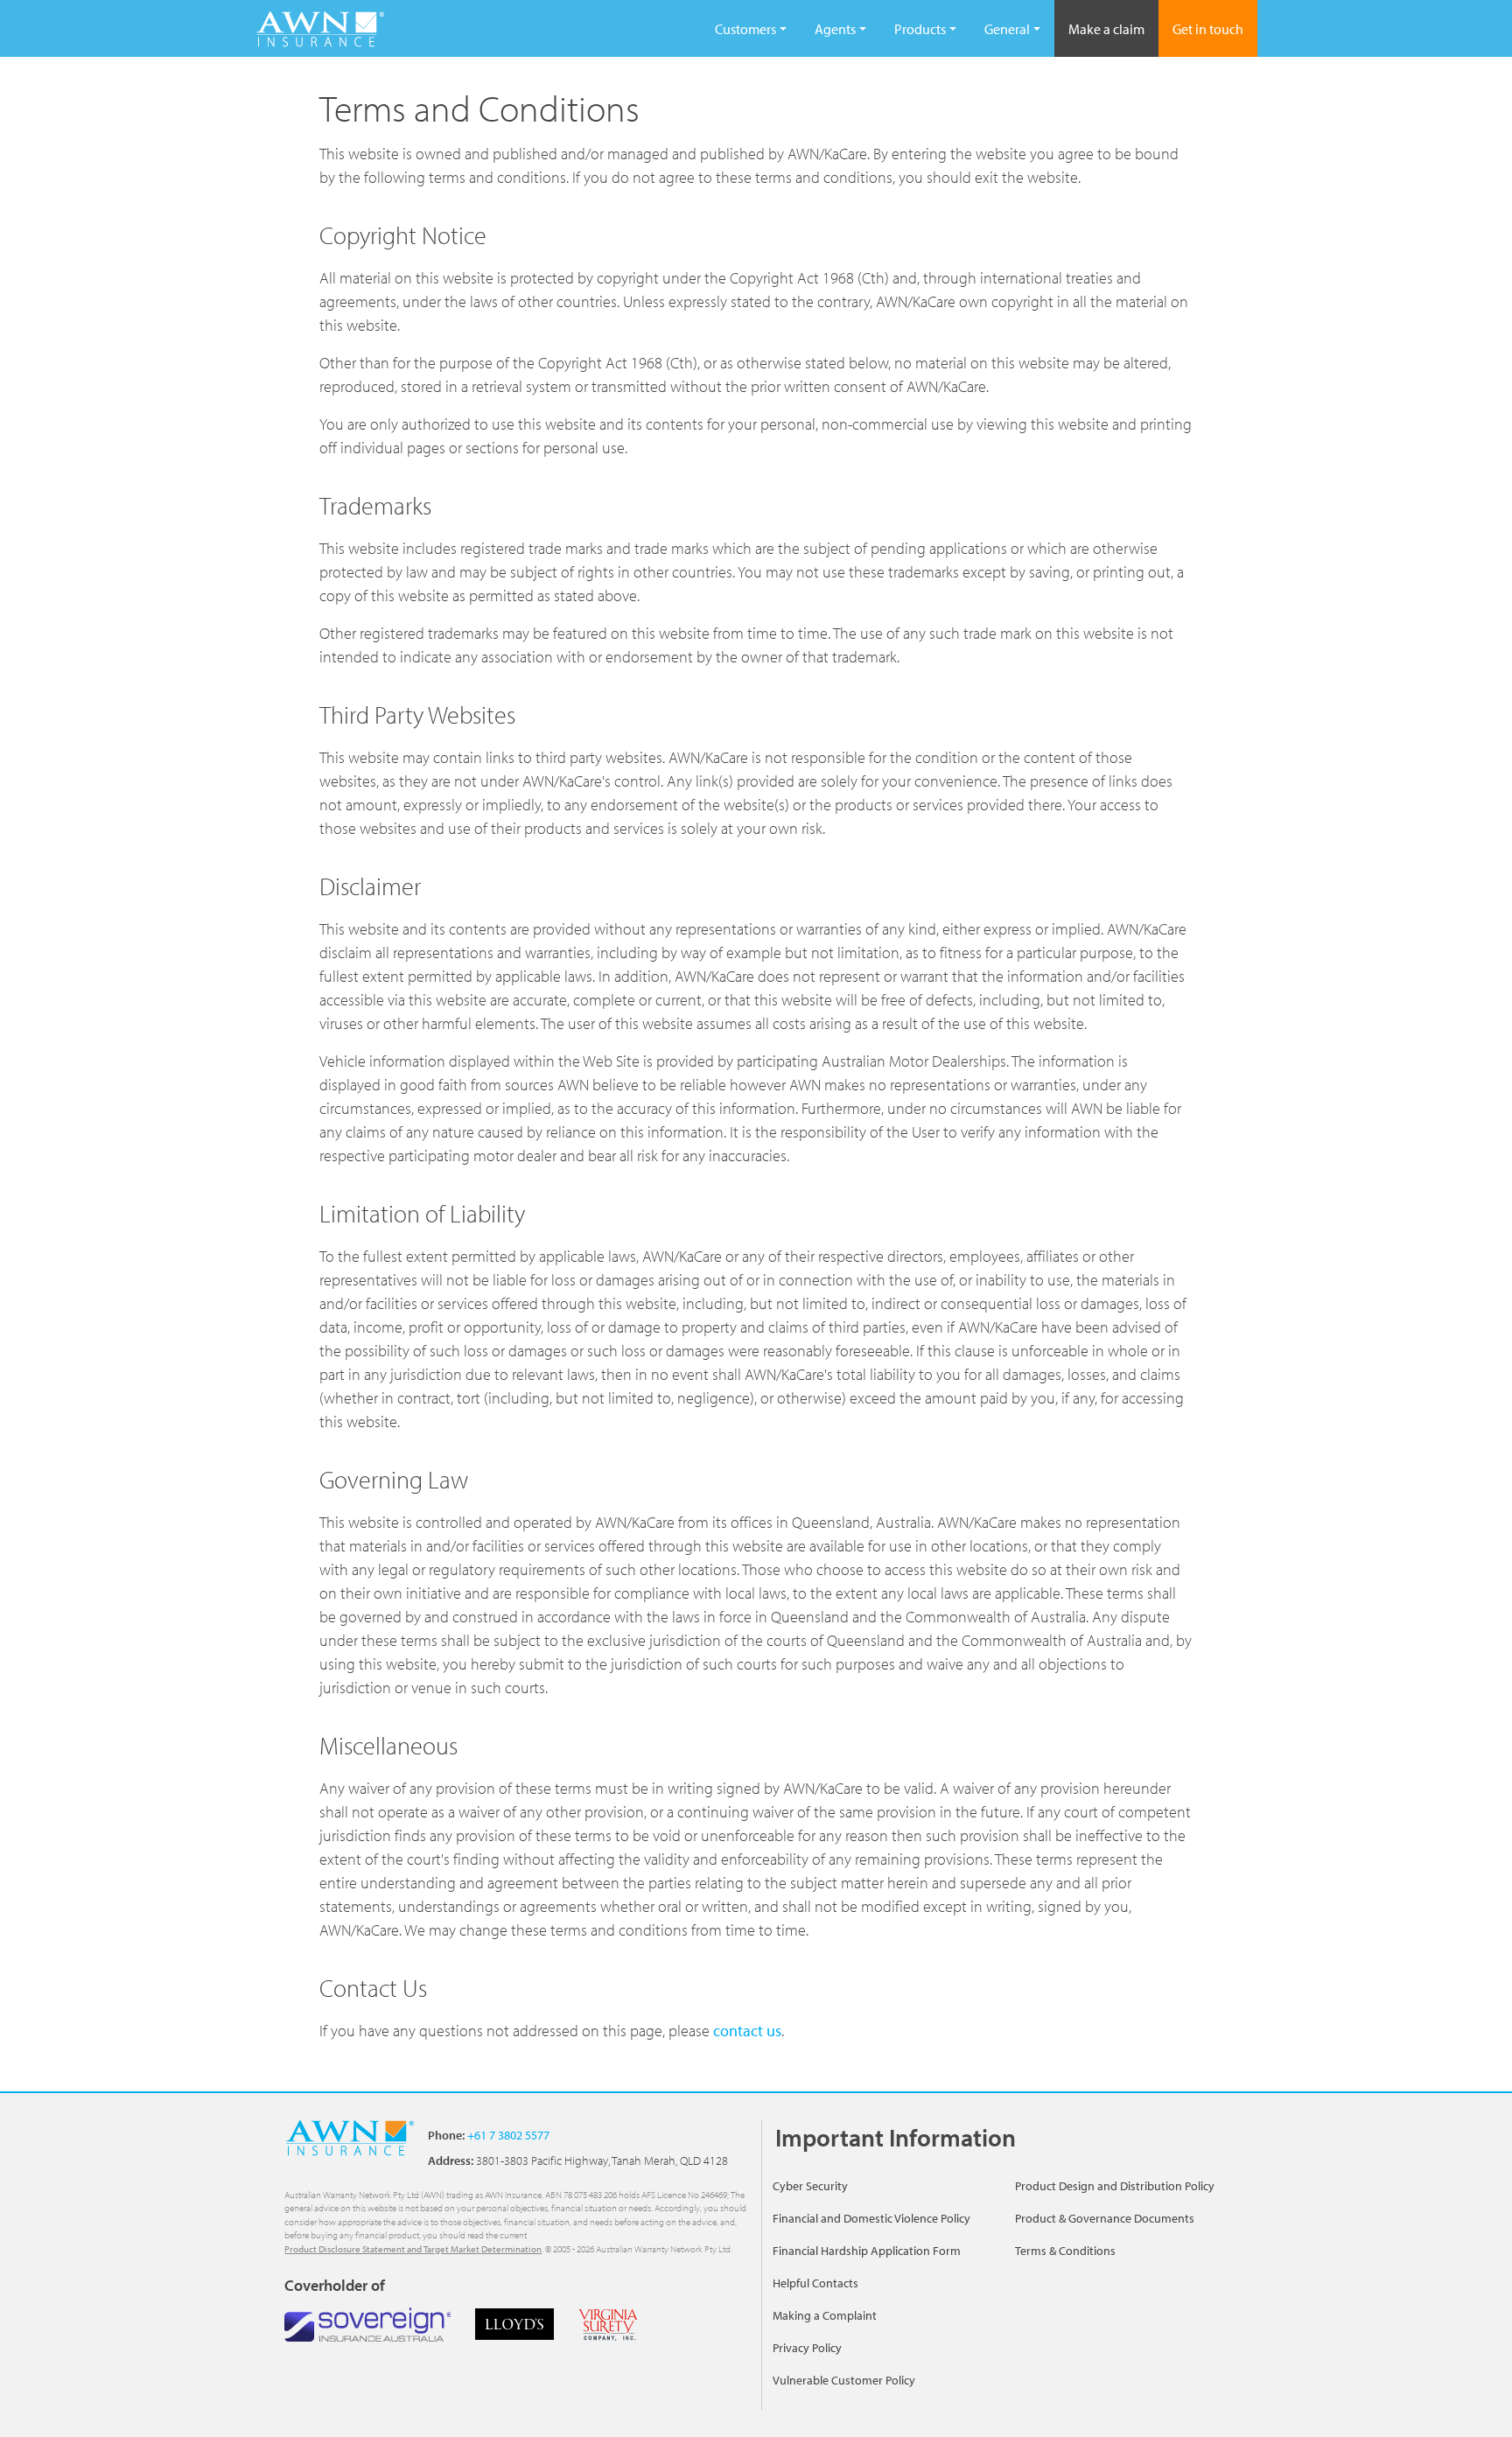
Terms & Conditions (1065, 2251)
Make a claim (1106, 29)
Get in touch (1208, 29)
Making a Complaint (825, 2315)
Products (920, 29)
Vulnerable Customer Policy (844, 2380)
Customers (745, 29)
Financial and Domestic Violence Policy (871, 2218)
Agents (835, 29)
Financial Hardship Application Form (867, 2251)
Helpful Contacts (815, 2283)
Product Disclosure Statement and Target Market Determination (413, 2249)
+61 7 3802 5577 (507, 2135)
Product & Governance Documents (1105, 2218)
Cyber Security (810, 2186)
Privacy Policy (807, 2348)
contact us (747, 2031)
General (1007, 29)
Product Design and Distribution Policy (1115, 2186)
